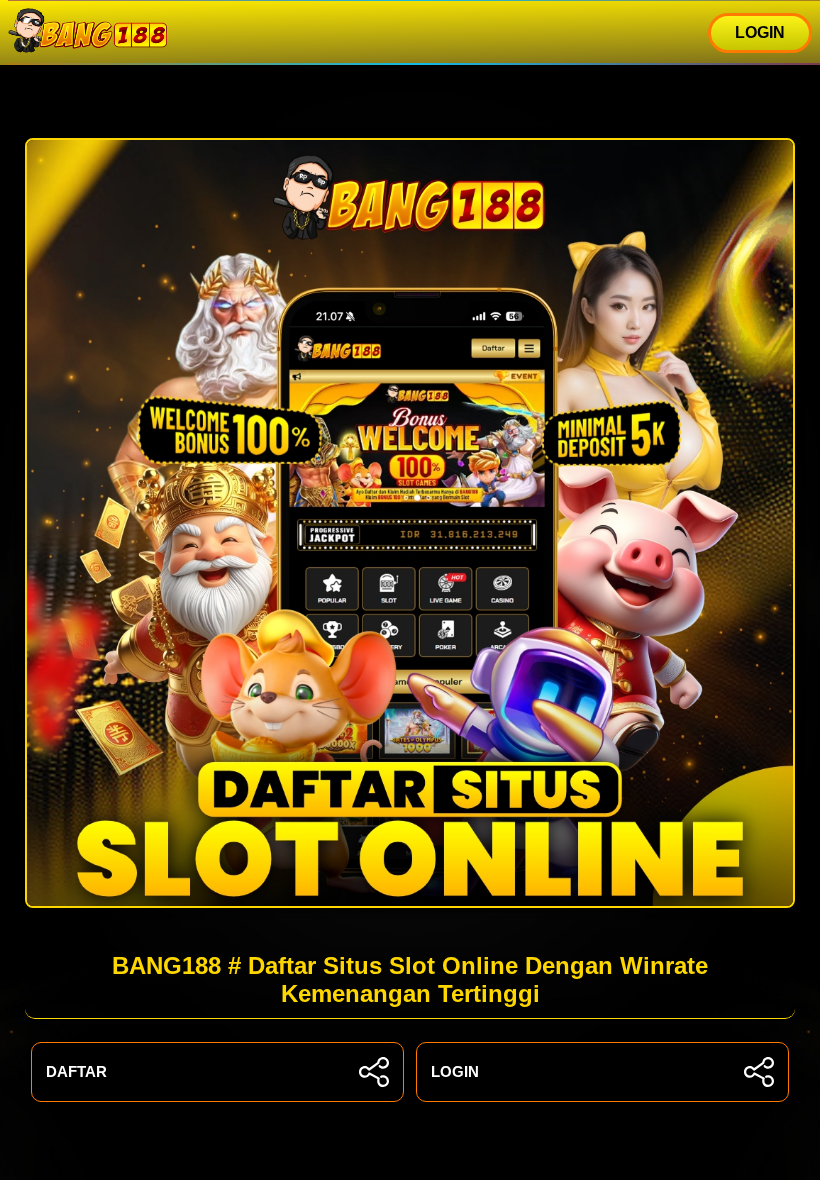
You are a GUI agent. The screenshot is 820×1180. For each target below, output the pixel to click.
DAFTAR (76, 1071)
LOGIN (760, 32)
